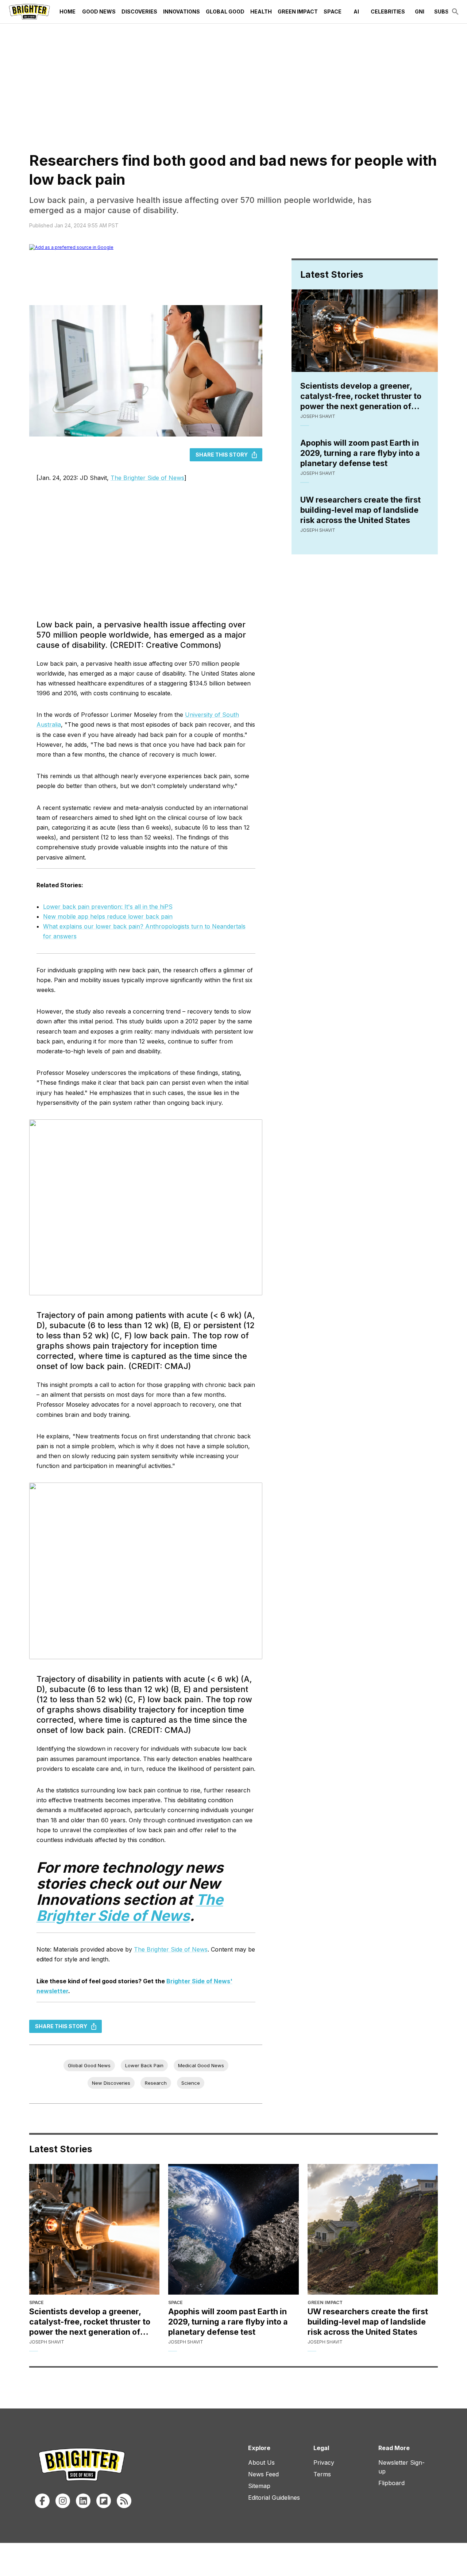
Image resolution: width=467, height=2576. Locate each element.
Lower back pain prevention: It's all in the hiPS (108, 907)
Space (333, 11)
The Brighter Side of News (147, 478)
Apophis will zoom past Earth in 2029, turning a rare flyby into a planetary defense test (360, 453)
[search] (455, 12)
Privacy (324, 2462)
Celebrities (388, 11)
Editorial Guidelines (274, 2498)
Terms (322, 2474)
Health (261, 11)
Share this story (222, 455)
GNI (420, 11)
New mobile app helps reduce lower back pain (108, 916)
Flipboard (391, 2483)
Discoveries (139, 11)
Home (67, 11)
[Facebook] (42, 2501)
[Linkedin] (83, 2501)
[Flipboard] (104, 2501)
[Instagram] (63, 2501)
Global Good (225, 11)
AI (356, 11)
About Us (261, 2462)
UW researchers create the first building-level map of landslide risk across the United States (360, 510)
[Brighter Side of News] (29, 12)
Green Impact (298, 11)
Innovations (182, 11)
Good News (99, 11)
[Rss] (124, 2501)
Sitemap (259, 2486)
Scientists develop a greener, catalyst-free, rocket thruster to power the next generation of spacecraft (361, 396)
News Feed (263, 2474)
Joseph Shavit (318, 416)
